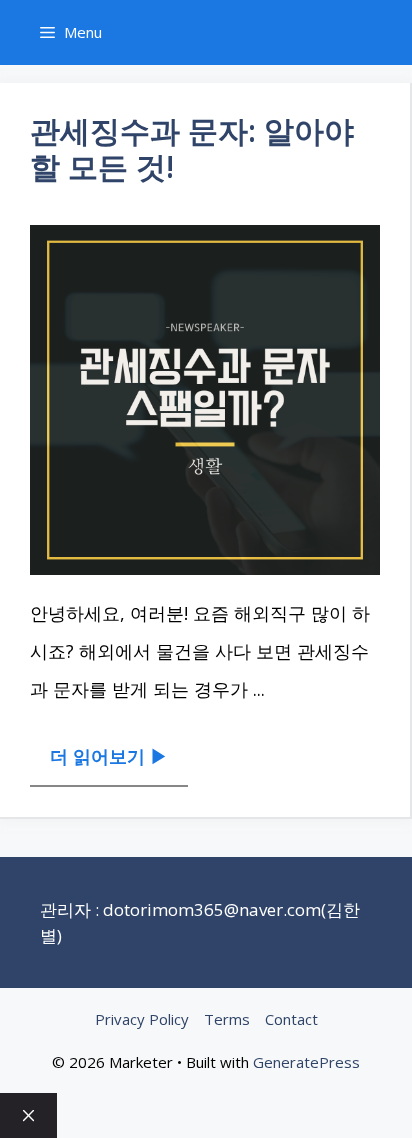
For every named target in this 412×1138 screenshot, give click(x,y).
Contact (291, 1019)
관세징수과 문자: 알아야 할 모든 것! (192, 148)
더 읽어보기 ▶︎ (109, 756)
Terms (227, 1019)
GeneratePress (306, 1062)
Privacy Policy (142, 1019)
